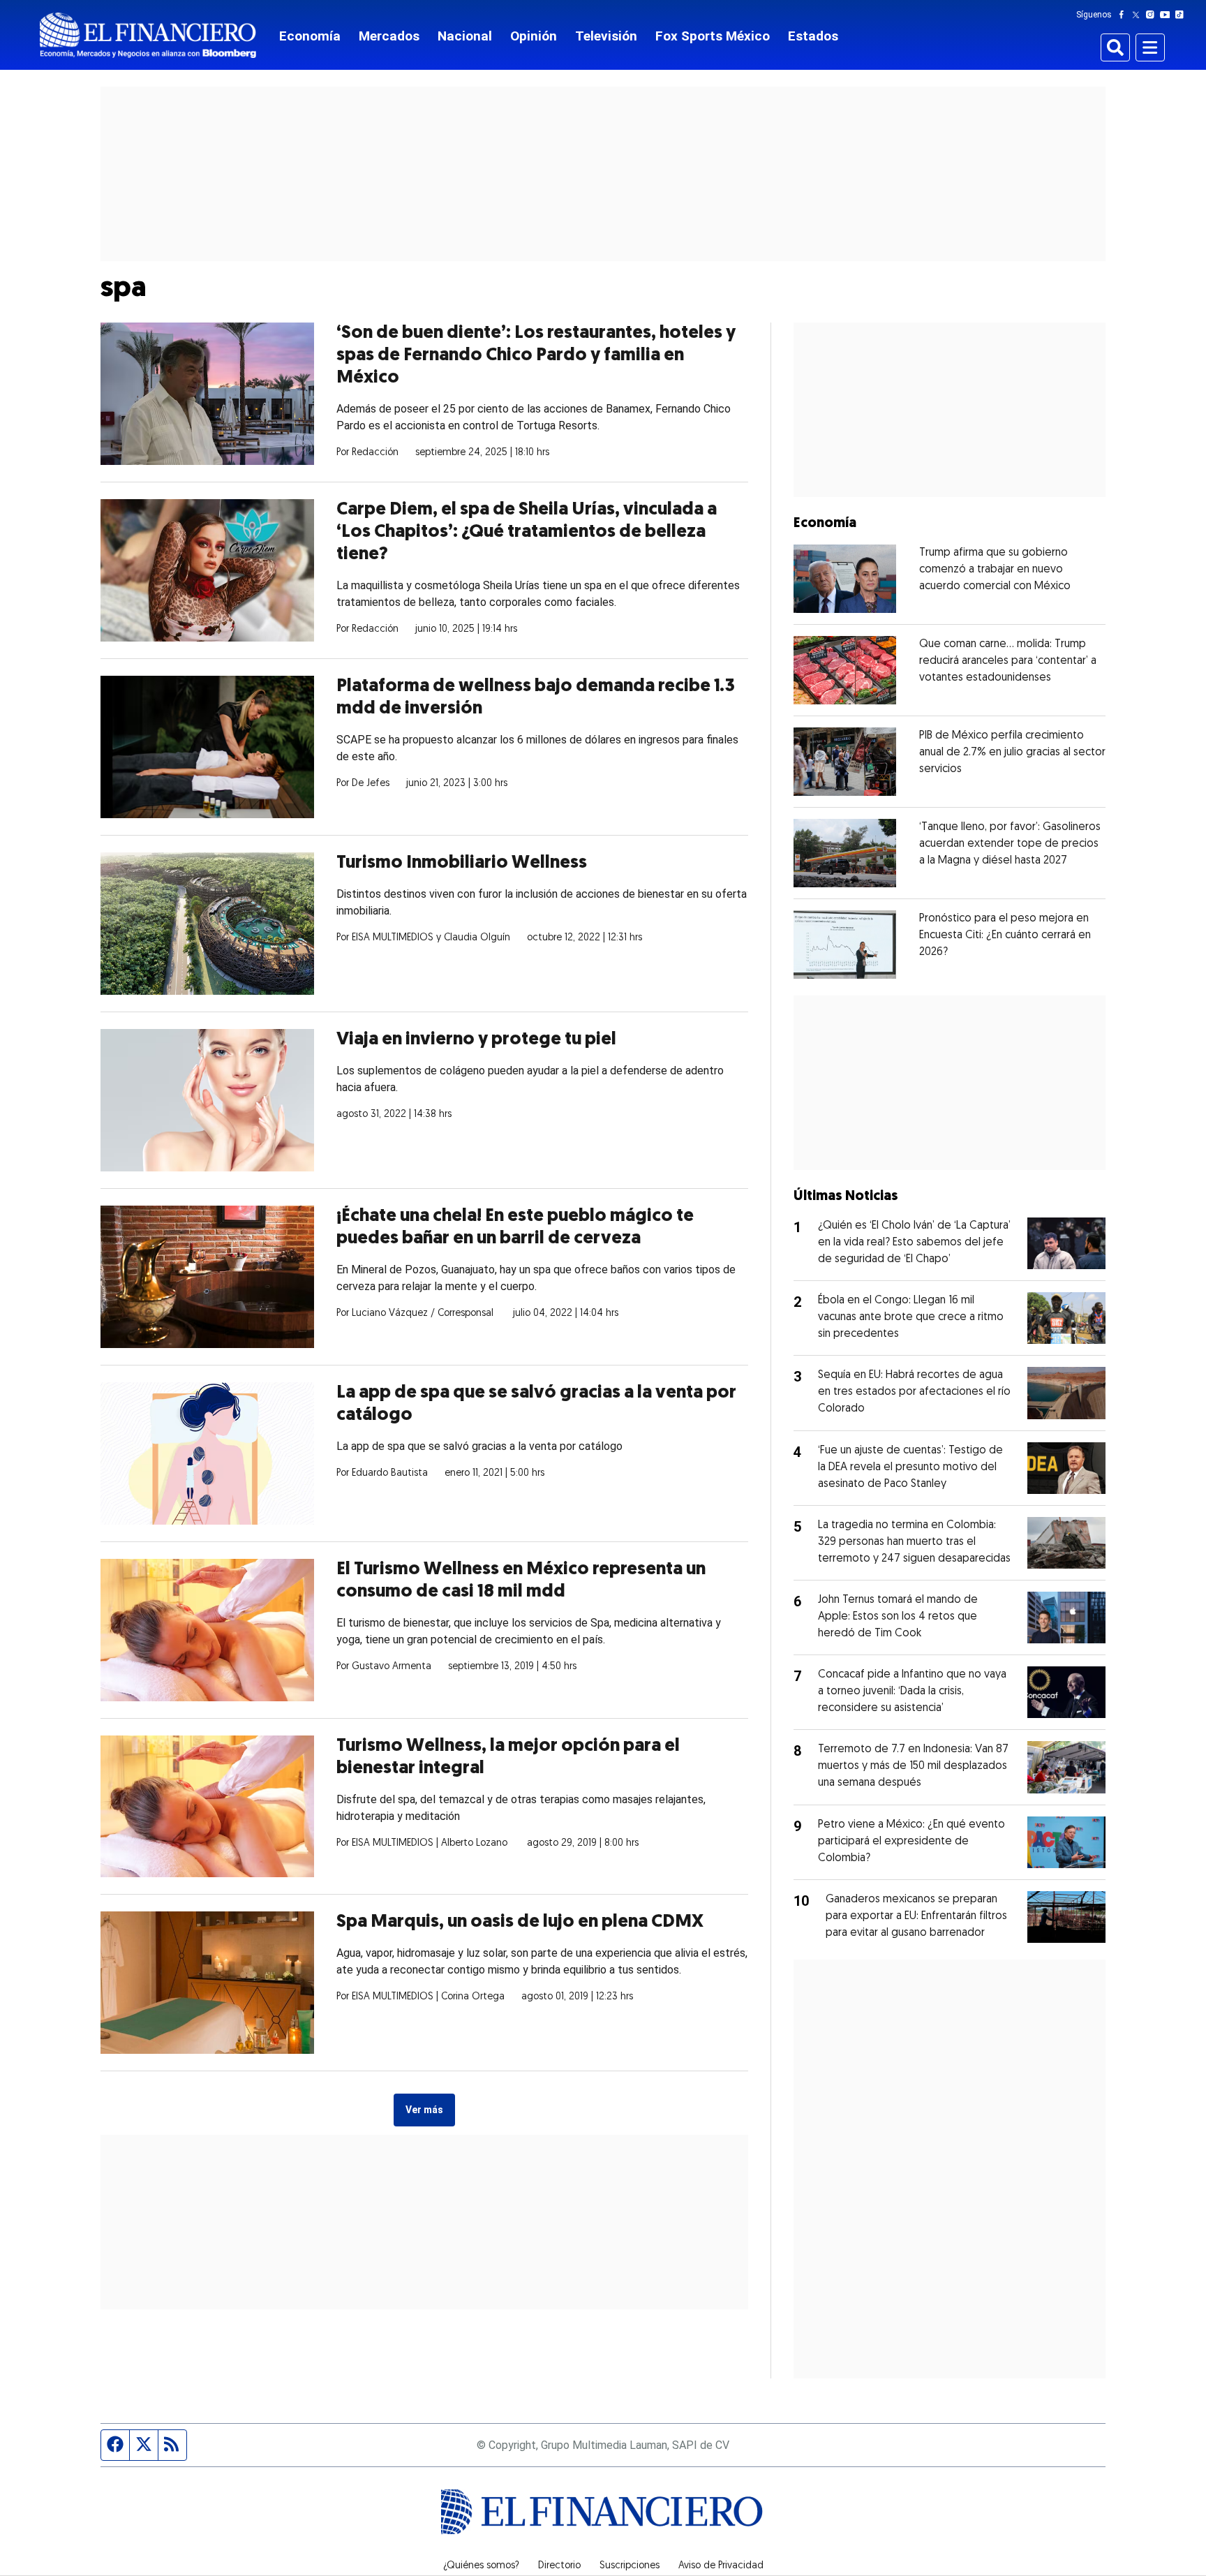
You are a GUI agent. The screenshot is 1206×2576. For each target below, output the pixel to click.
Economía (310, 36)
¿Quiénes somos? (481, 2566)
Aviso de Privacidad (721, 2566)
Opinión (534, 36)
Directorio (559, 2566)
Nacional (465, 36)
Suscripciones (630, 2566)
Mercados (389, 36)
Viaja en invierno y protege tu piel (476, 1040)
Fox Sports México (713, 36)
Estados (813, 36)
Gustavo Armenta (392, 1667)
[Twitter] (1139, 15)
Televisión (606, 36)
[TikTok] (1182, 15)
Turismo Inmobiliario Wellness (462, 863)
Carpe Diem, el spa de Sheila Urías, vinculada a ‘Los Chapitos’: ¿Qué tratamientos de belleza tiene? (527, 532)
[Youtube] (1168, 15)
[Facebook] (1124, 15)
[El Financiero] (148, 35)
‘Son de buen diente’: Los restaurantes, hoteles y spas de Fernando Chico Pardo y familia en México (536, 356)
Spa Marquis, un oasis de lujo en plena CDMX (520, 1922)
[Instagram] (1153, 15)
